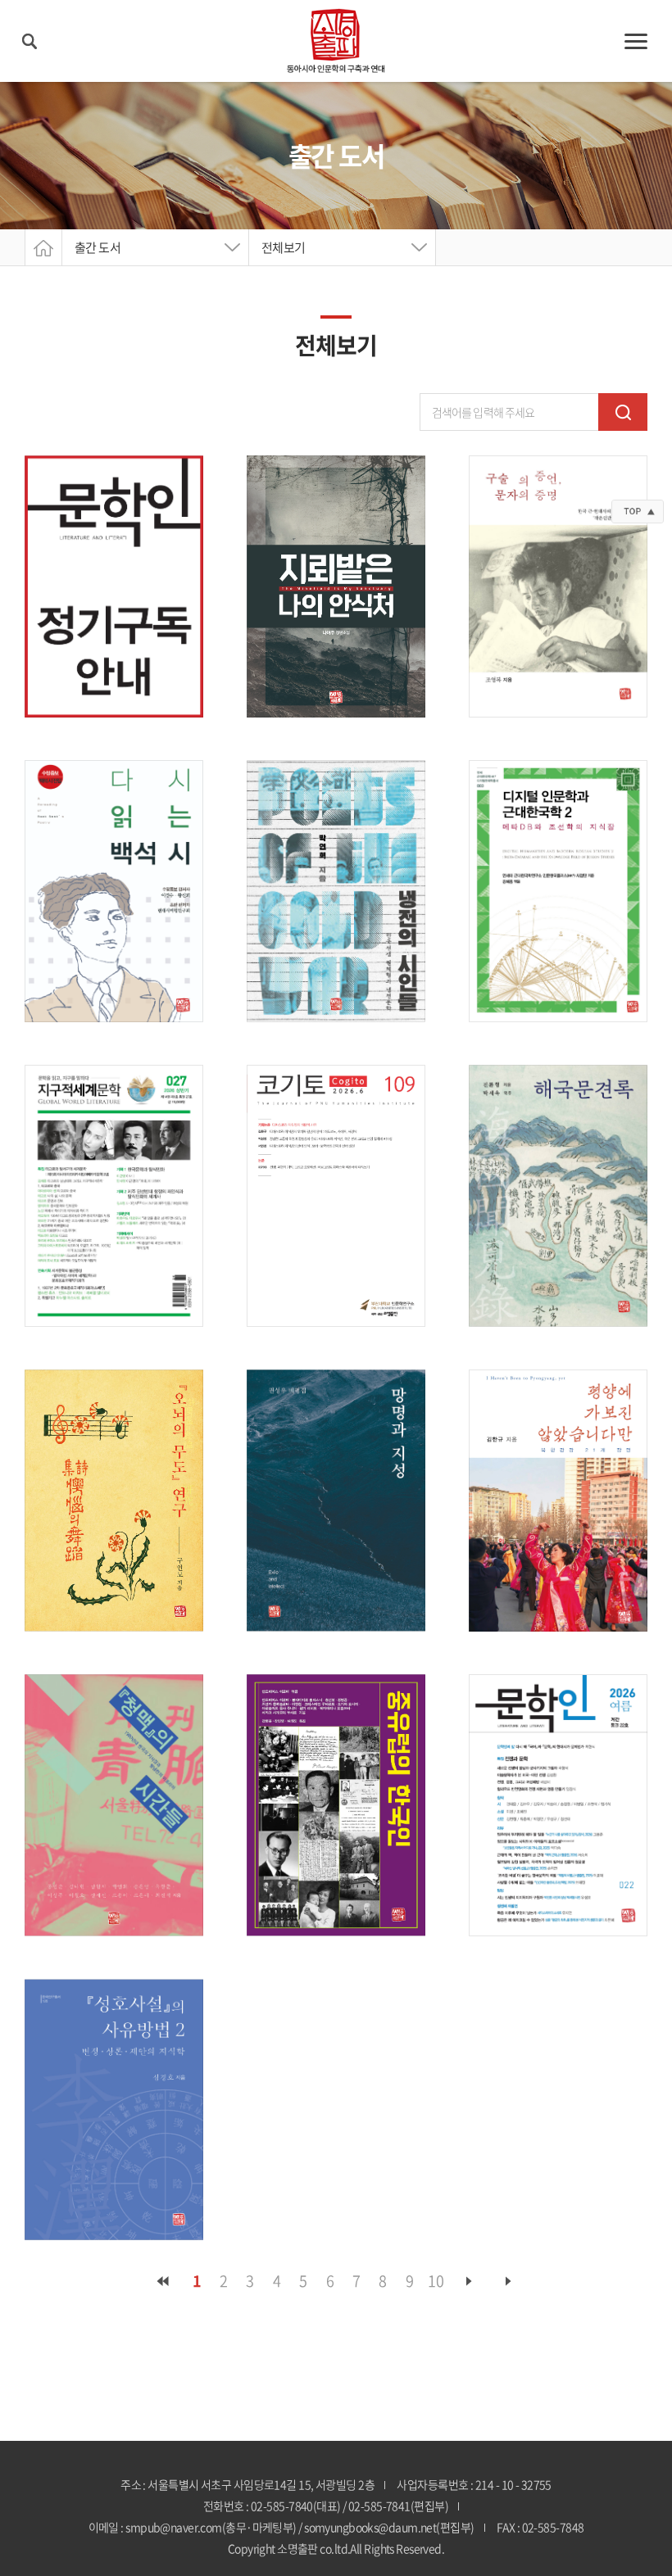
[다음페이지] (470, 2281)
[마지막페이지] (509, 2281)
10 (436, 2281)
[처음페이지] (163, 2281)
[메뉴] (636, 41)
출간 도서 (98, 247)
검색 (623, 412)
